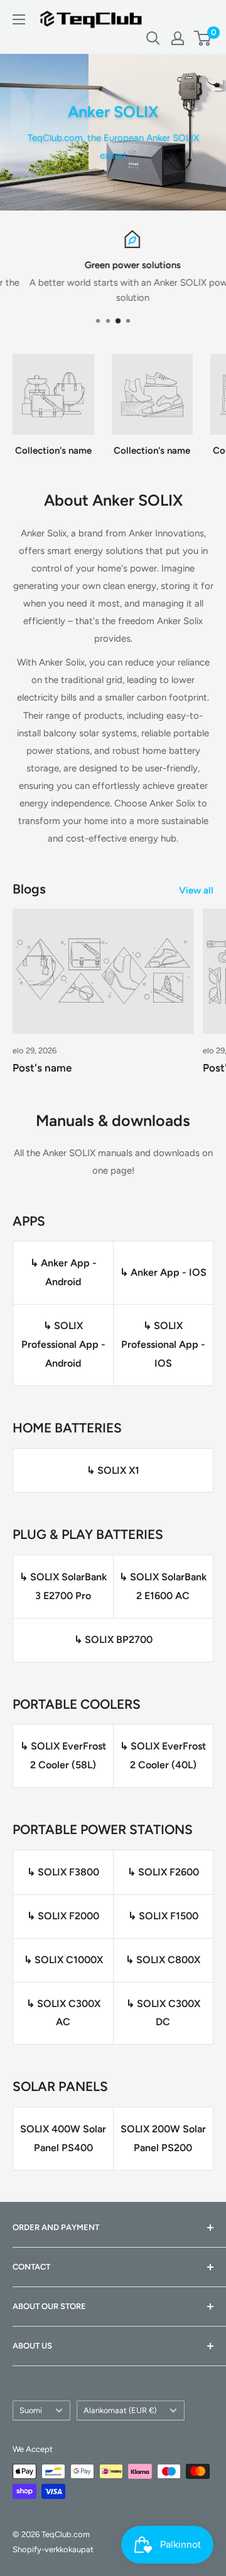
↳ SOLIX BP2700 (113, 1640)
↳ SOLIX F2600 (163, 1872)
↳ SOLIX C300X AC (63, 2013)
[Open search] (153, 38)
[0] (203, 38)
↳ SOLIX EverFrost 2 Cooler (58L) (63, 1755)
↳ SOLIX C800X (163, 1960)
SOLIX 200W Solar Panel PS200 (163, 2138)
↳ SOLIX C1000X (63, 1960)
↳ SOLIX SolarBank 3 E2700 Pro (63, 1586)
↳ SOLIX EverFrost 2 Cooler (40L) (163, 1755)
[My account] (178, 38)
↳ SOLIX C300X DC (163, 2013)
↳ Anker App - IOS (163, 1272)
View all (196, 890)
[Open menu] (19, 19)
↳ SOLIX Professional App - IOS (163, 1344)
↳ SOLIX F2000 (63, 1916)
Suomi (31, 2410)
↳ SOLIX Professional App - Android (63, 1344)
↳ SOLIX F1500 (163, 1916)
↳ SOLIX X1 (113, 1470)
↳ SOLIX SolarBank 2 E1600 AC (163, 1586)
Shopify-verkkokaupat (53, 2549)
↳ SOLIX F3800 (63, 1872)
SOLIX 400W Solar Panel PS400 (63, 2138)
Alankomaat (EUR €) (120, 2410)
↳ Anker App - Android (63, 1272)
